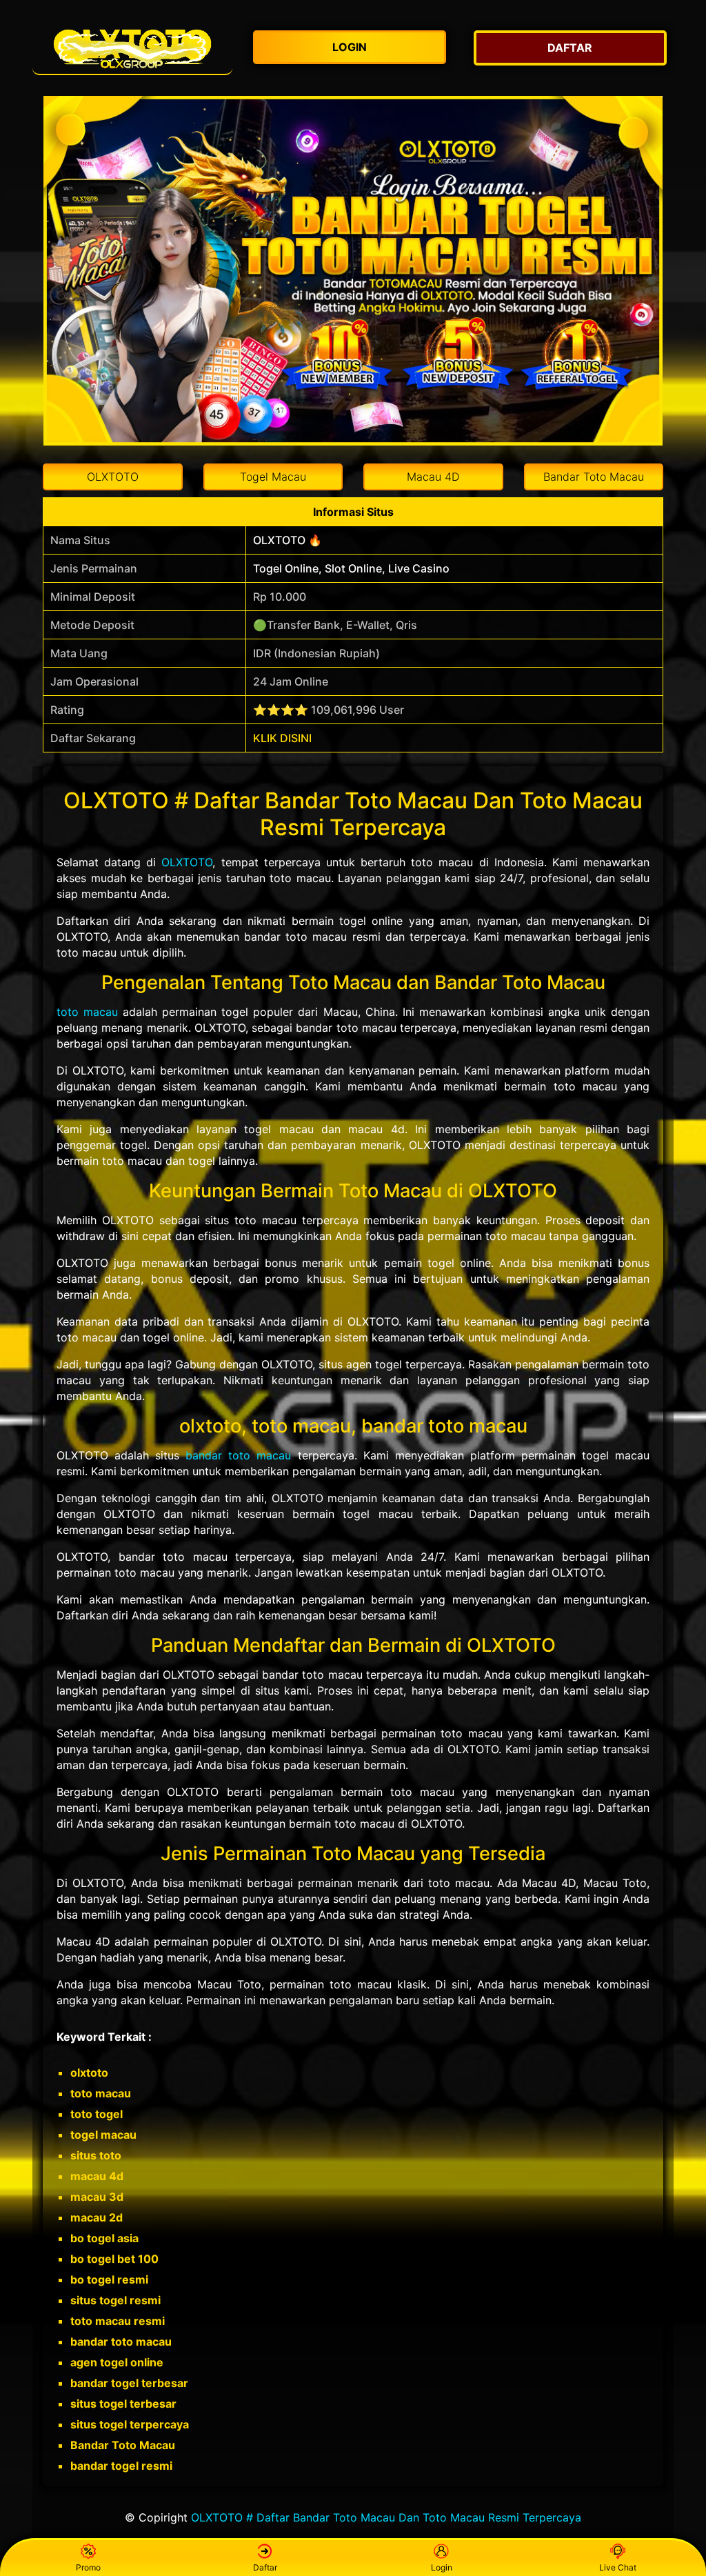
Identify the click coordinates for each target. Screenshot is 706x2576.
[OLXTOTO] (132, 48)
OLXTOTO (187, 862)
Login (442, 2567)
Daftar (265, 2567)
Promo (88, 2567)
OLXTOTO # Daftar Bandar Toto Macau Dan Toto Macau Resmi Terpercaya (386, 2517)
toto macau (87, 1012)
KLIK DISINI (282, 738)
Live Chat (618, 2567)
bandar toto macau (238, 1455)
